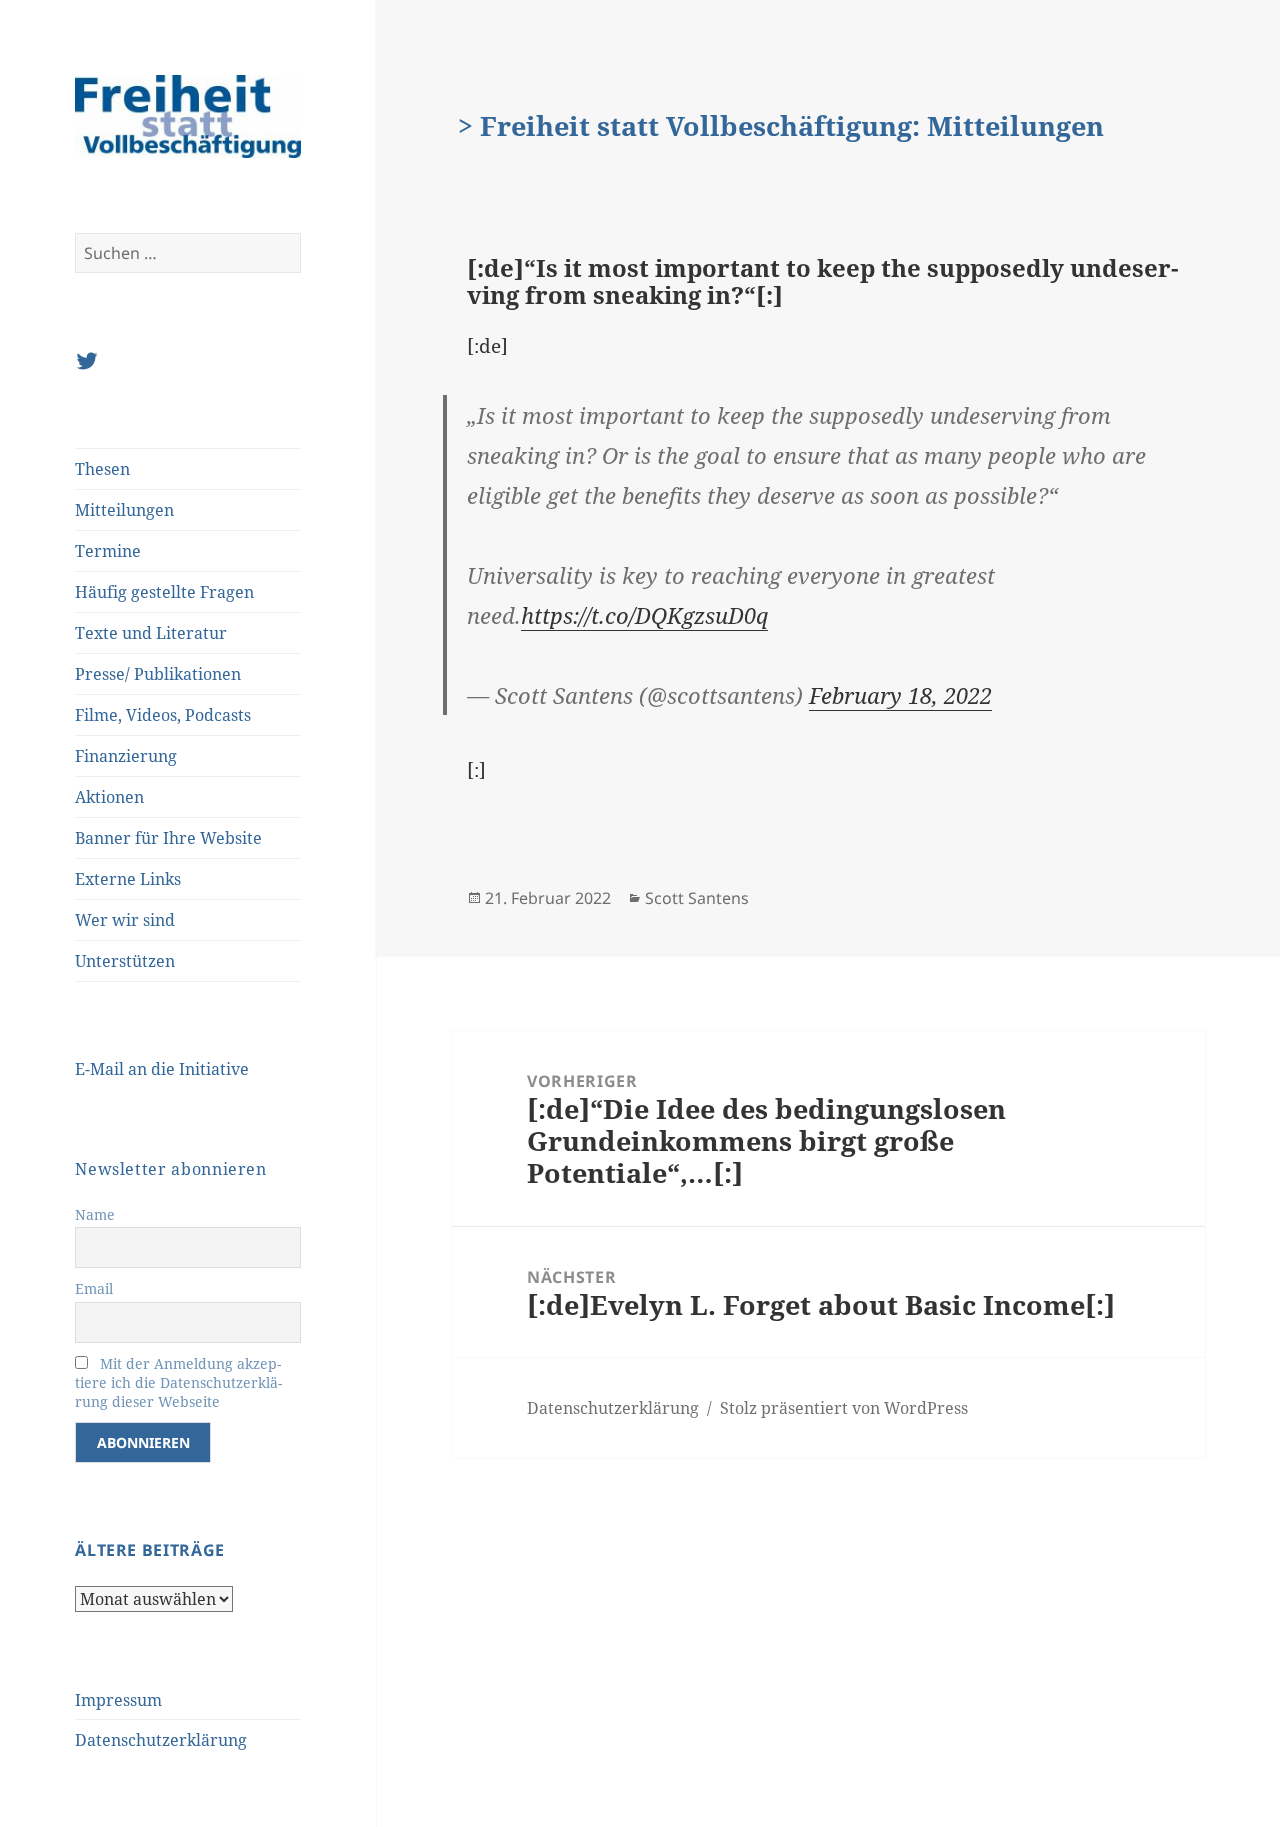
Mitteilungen (124, 510)
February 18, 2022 (900, 695)
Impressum (118, 1700)
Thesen (102, 469)
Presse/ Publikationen (158, 674)
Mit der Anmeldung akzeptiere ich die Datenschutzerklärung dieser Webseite (178, 1382)
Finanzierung (126, 756)
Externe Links (128, 879)
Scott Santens (697, 898)
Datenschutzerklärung (161, 1740)
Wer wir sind (125, 920)
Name (95, 1214)
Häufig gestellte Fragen (164, 592)
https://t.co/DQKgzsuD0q (644, 615)
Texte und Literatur (151, 633)
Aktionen (109, 797)
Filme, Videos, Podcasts (163, 715)
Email (94, 1288)
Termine (108, 551)
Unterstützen (125, 961)
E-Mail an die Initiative (162, 1069)
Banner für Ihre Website (168, 838)
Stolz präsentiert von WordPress (844, 1408)
